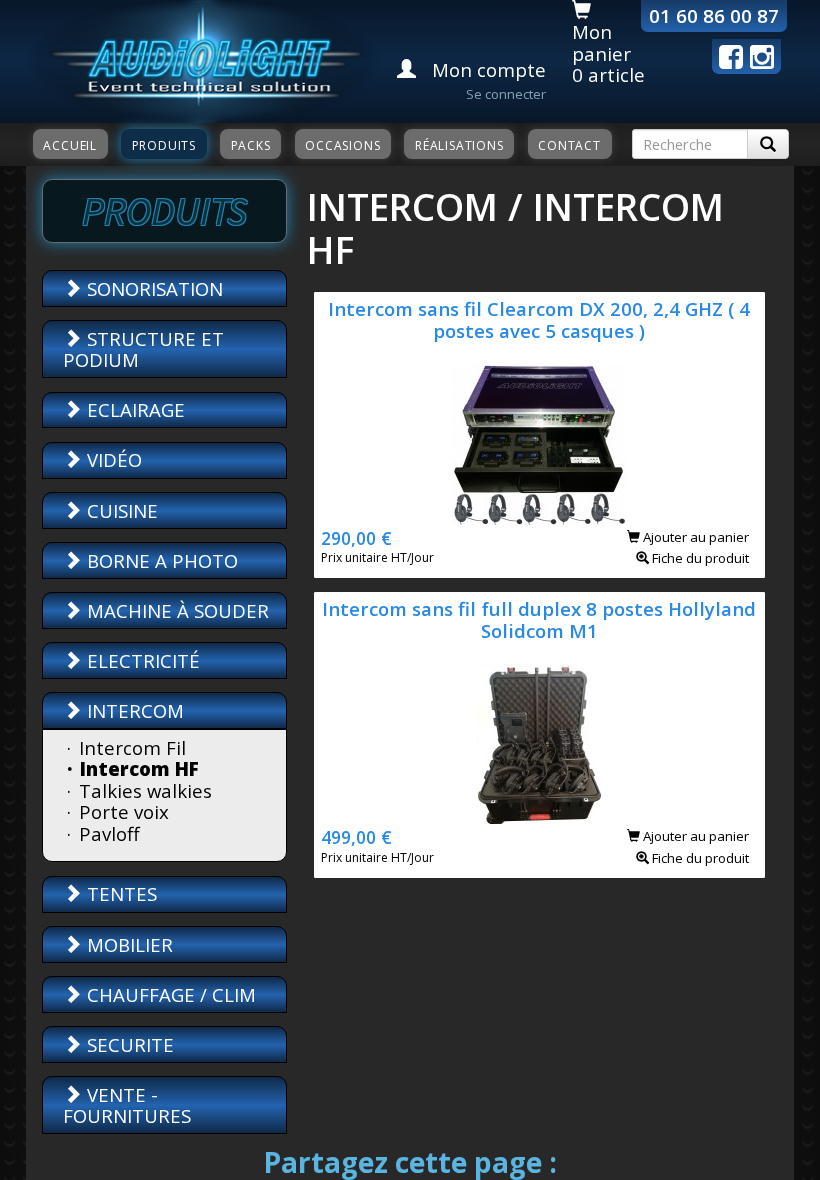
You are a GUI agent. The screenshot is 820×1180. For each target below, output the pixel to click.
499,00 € (356, 837)
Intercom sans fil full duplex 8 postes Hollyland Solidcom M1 (539, 619)
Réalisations (459, 145)
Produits (164, 145)
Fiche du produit (699, 558)
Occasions (342, 145)
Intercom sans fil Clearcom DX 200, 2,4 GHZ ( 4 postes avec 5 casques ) (539, 319)
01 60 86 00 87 (714, 15)
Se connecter (506, 94)
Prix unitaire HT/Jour (377, 557)
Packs (251, 145)
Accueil (70, 145)
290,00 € (356, 538)
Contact (569, 145)
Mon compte (486, 69)
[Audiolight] (203, 58)
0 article (608, 74)
